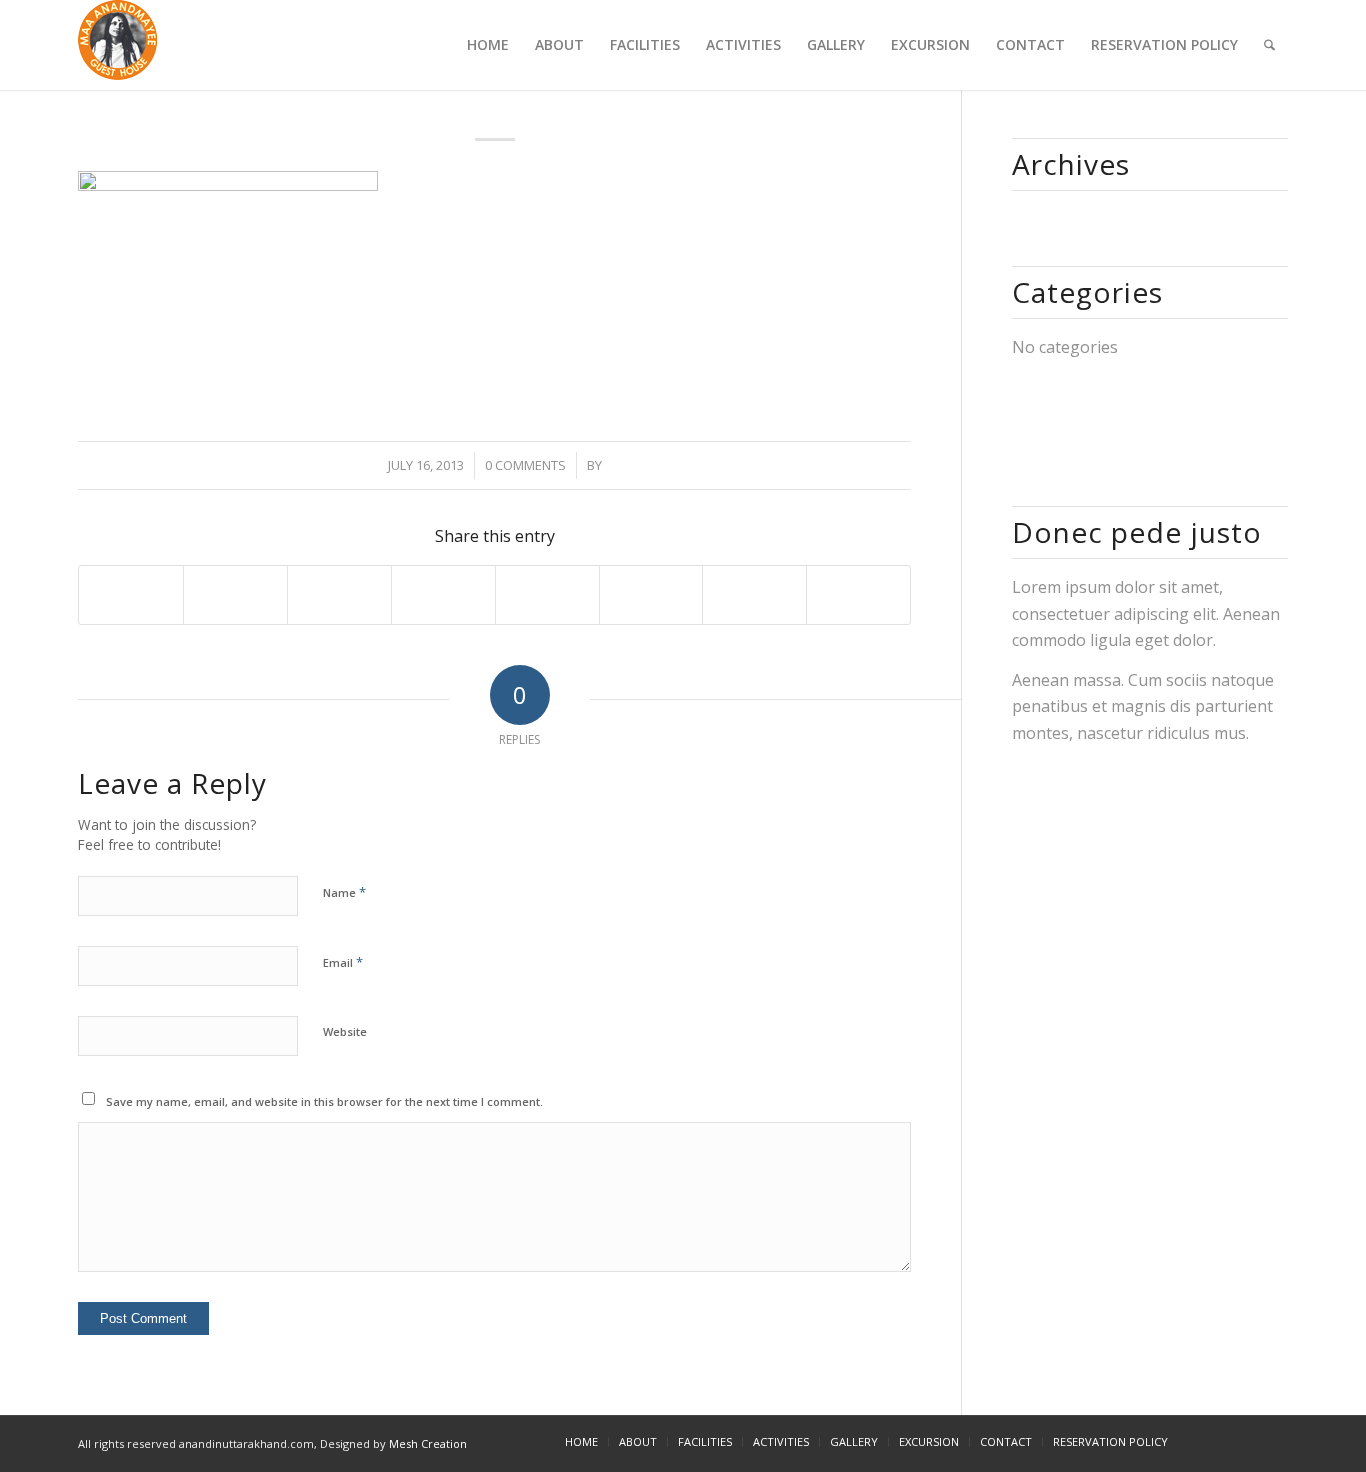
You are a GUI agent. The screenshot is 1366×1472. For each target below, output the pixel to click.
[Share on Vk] (651, 594)
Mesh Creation (428, 1443)
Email (343, 962)
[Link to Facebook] (1243, 1441)
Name (344, 892)
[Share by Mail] (858, 594)
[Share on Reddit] (754, 594)
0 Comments (525, 465)
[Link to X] (1213, 1441)
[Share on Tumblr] (547, 594)
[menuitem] (488, 45)
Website (345, 1031)
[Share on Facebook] (131, 594)
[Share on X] (235, 594)
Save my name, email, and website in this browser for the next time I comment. (324, 1101)
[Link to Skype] (1273, 1441)
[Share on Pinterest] (339, 594)
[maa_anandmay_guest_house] (118, 45)
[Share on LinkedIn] (443, 594)
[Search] (1269, 45)
